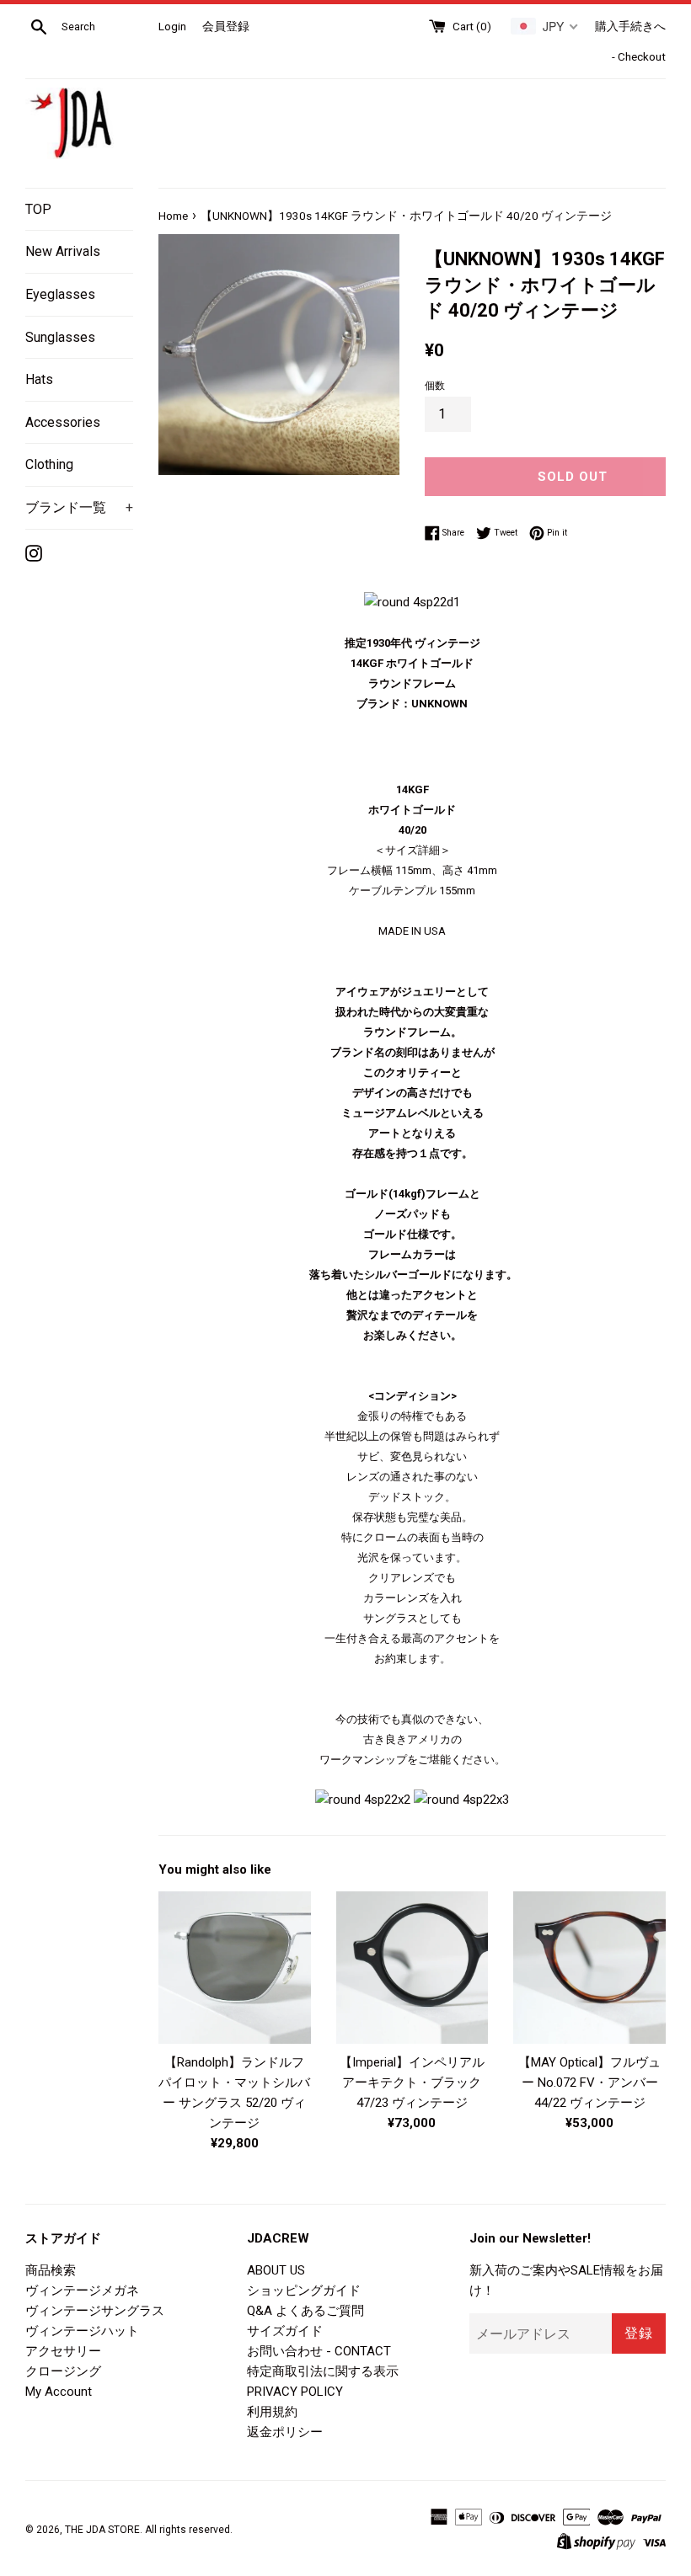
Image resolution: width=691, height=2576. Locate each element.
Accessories (63, 422)
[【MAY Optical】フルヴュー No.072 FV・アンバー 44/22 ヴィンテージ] (589, 1968)
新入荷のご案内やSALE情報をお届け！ (566, 2280)
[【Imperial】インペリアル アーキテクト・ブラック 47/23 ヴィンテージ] (412, 1968)
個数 (435, 386)
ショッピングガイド (304, 2291)
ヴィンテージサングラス (95, 2311)
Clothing (49, 464)
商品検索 (51, 2270)
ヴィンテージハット (82, 2331)
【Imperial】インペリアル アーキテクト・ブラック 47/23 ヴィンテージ (412, 2083)
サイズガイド (285, 2331)
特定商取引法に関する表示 (323, 2371)
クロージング (63, 2371)
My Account (59, 2392)
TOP (38, 209)
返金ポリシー (285, 2432)
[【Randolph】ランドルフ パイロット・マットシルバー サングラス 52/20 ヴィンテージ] (235, 1968)
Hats (39, 379)
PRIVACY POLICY (295, 2392)
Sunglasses (60, 337)
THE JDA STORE (102, 2530)
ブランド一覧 (79, 507)
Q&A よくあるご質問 (305, 2311)
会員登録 (226, 26)
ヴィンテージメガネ (82, 2291)
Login (172, 26)
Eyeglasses (60, 294)
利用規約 (272, 2412)
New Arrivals (63, 251)
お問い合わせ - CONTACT (319, 2351)
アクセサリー (63, 2351)
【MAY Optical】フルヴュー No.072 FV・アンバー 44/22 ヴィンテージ (589, 2083)
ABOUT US (276, 2270)
